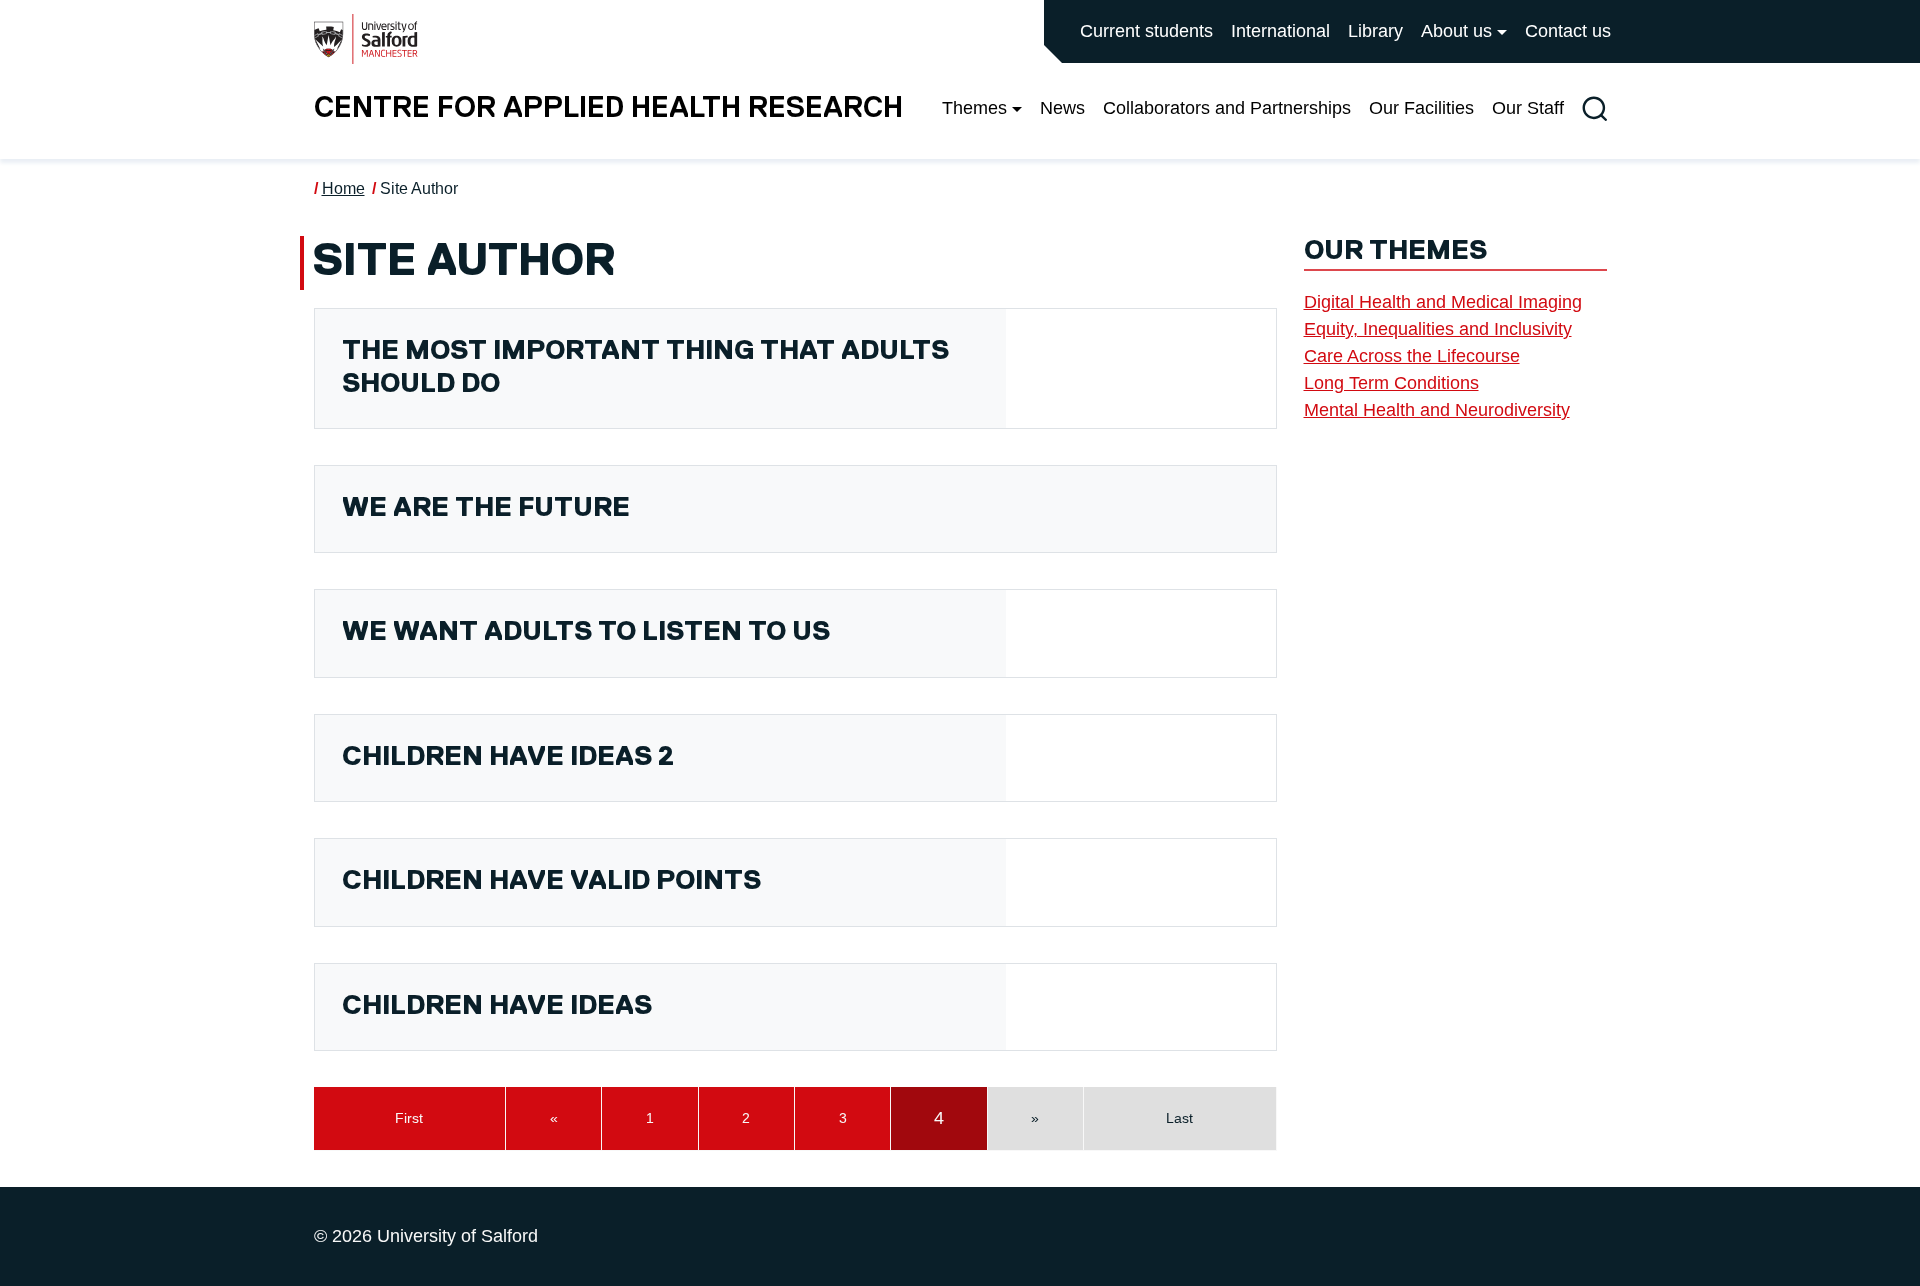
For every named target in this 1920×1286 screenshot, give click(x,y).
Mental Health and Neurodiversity (1437, 410)
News (1062, 108)
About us (1456, 31)
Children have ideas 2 (508, 757)
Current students (1146, 31)
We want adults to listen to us (586, 632)
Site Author (419, 188)
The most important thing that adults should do (645, 367)
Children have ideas (497, 1006)
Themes (974, 108)
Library (1375, 31)
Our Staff (1528, 108)
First (409, 1118)
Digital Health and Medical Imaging (1443, 302)
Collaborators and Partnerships (1227, 108)
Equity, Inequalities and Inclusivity (1438, 329)
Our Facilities (1421, 108)
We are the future (486, 508)
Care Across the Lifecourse (1412, 356)
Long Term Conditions (1391, 383)
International (1280, 31)
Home (343, 188)
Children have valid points (551, 881)
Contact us (1568, 31)
